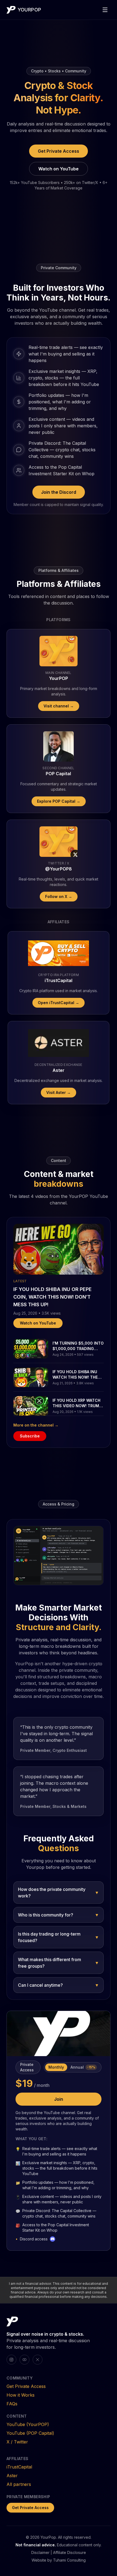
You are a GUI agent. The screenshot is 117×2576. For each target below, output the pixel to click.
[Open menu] (105, 10)
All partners (19, 2484)
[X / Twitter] (38, 2360)
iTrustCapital (19, 2467)
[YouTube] (24, 2360)
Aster (12, 2476)
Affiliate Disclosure (70, 2552)
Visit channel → (59, 706)
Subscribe (30, 1436)
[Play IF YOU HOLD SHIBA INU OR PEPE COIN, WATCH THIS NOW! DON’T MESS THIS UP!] (59, 1249)
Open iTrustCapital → (59, 1003)
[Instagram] (11, 2360)
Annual (83, 2067)
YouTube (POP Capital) (30, 2433)
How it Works (21, 2395)
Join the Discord (59, 492)
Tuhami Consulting (69, 2560)
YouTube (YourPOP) (28, 2424)
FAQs (12, 2404)
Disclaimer (40, 2552)
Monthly (56, 2067)
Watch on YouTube (59, 169)
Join (59, 2099)
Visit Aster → (59, 1092)
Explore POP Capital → (59, 801)
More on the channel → (36, 1425)
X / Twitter (17, 2442)
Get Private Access (59, 151)
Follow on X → (59, 896)
